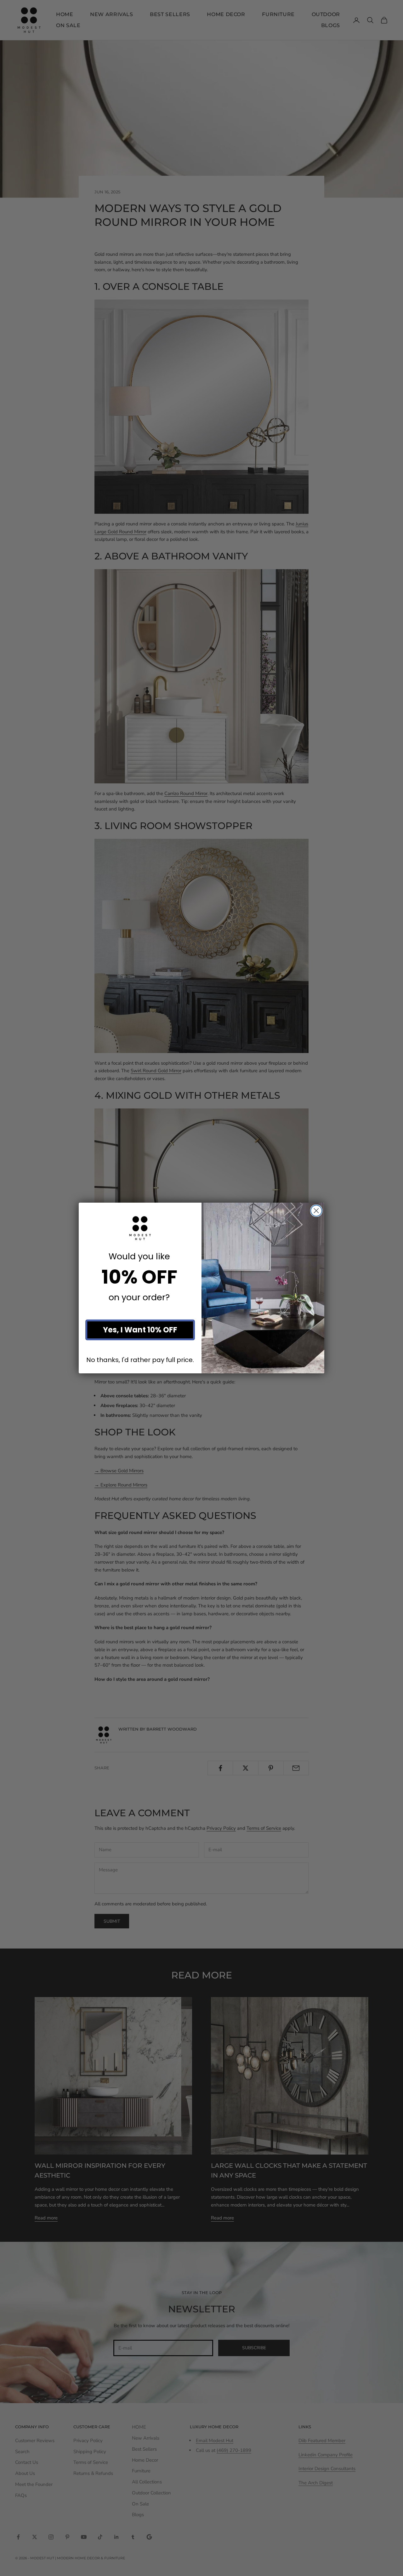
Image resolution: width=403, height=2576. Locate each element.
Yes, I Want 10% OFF (140, 1330)
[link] (140, 1228)
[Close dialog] (316, 1211)
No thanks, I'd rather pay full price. (140, 1360)
